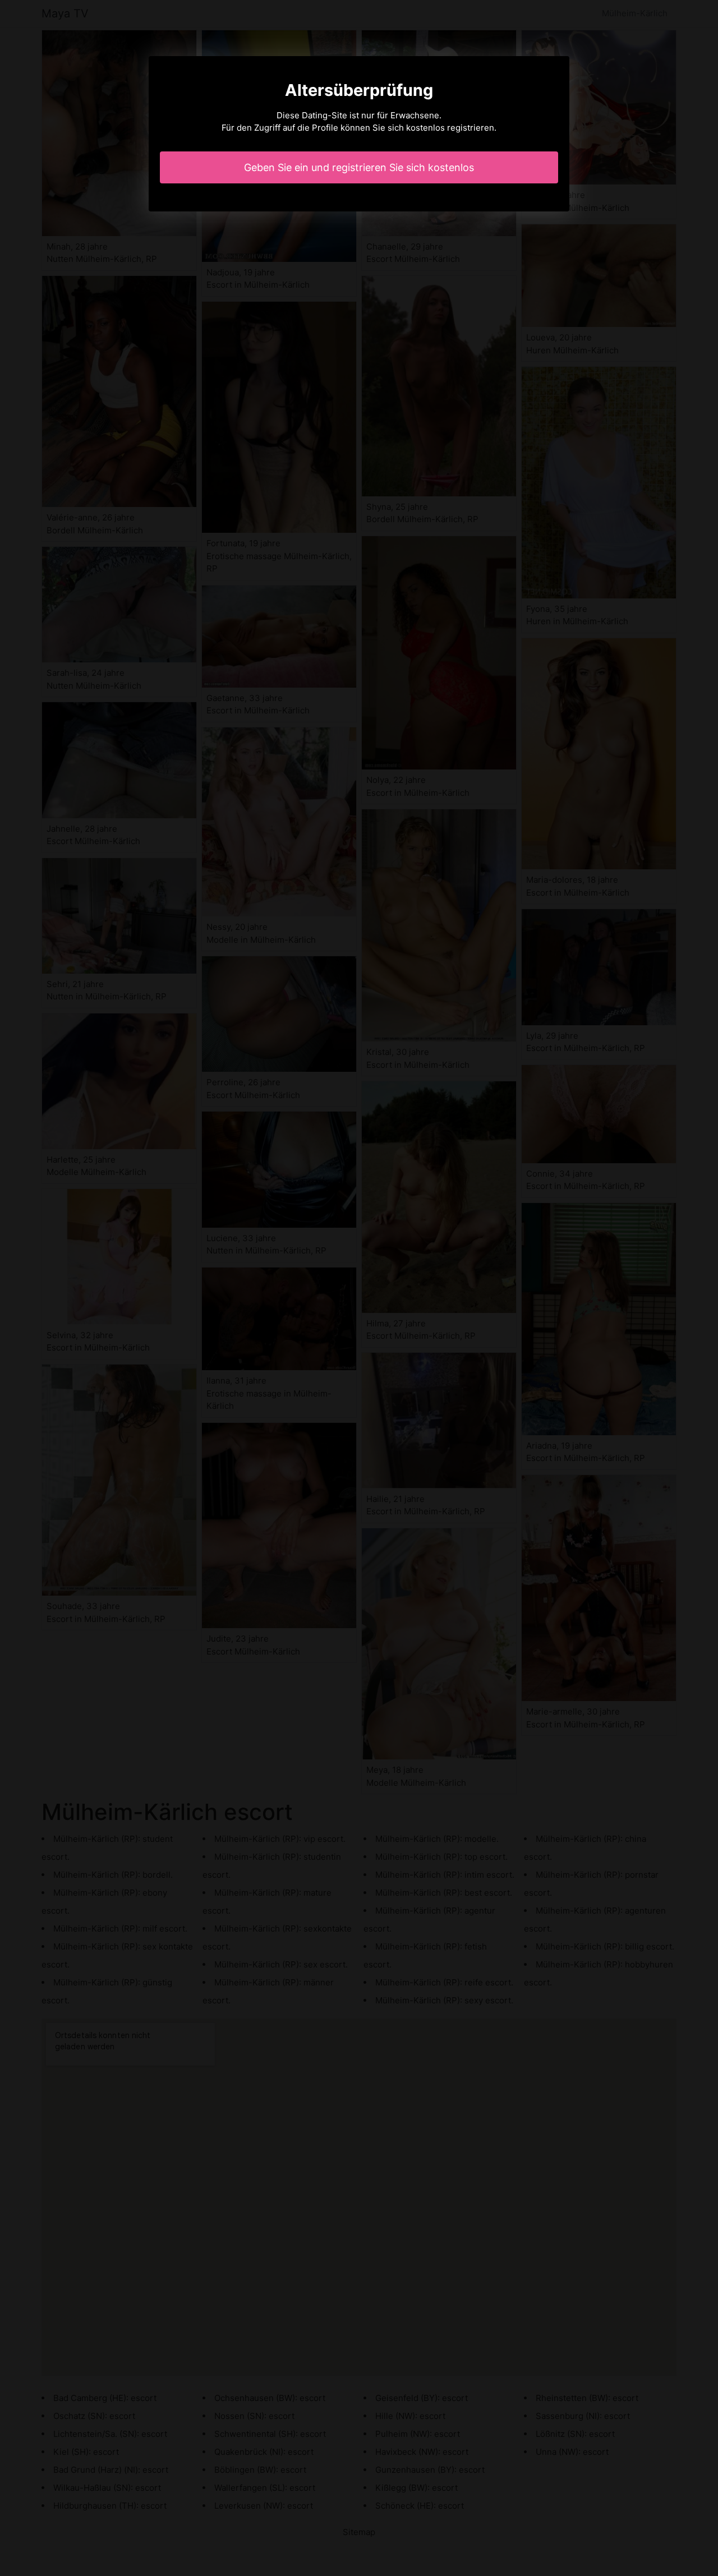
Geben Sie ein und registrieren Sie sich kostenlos (359, 167)
